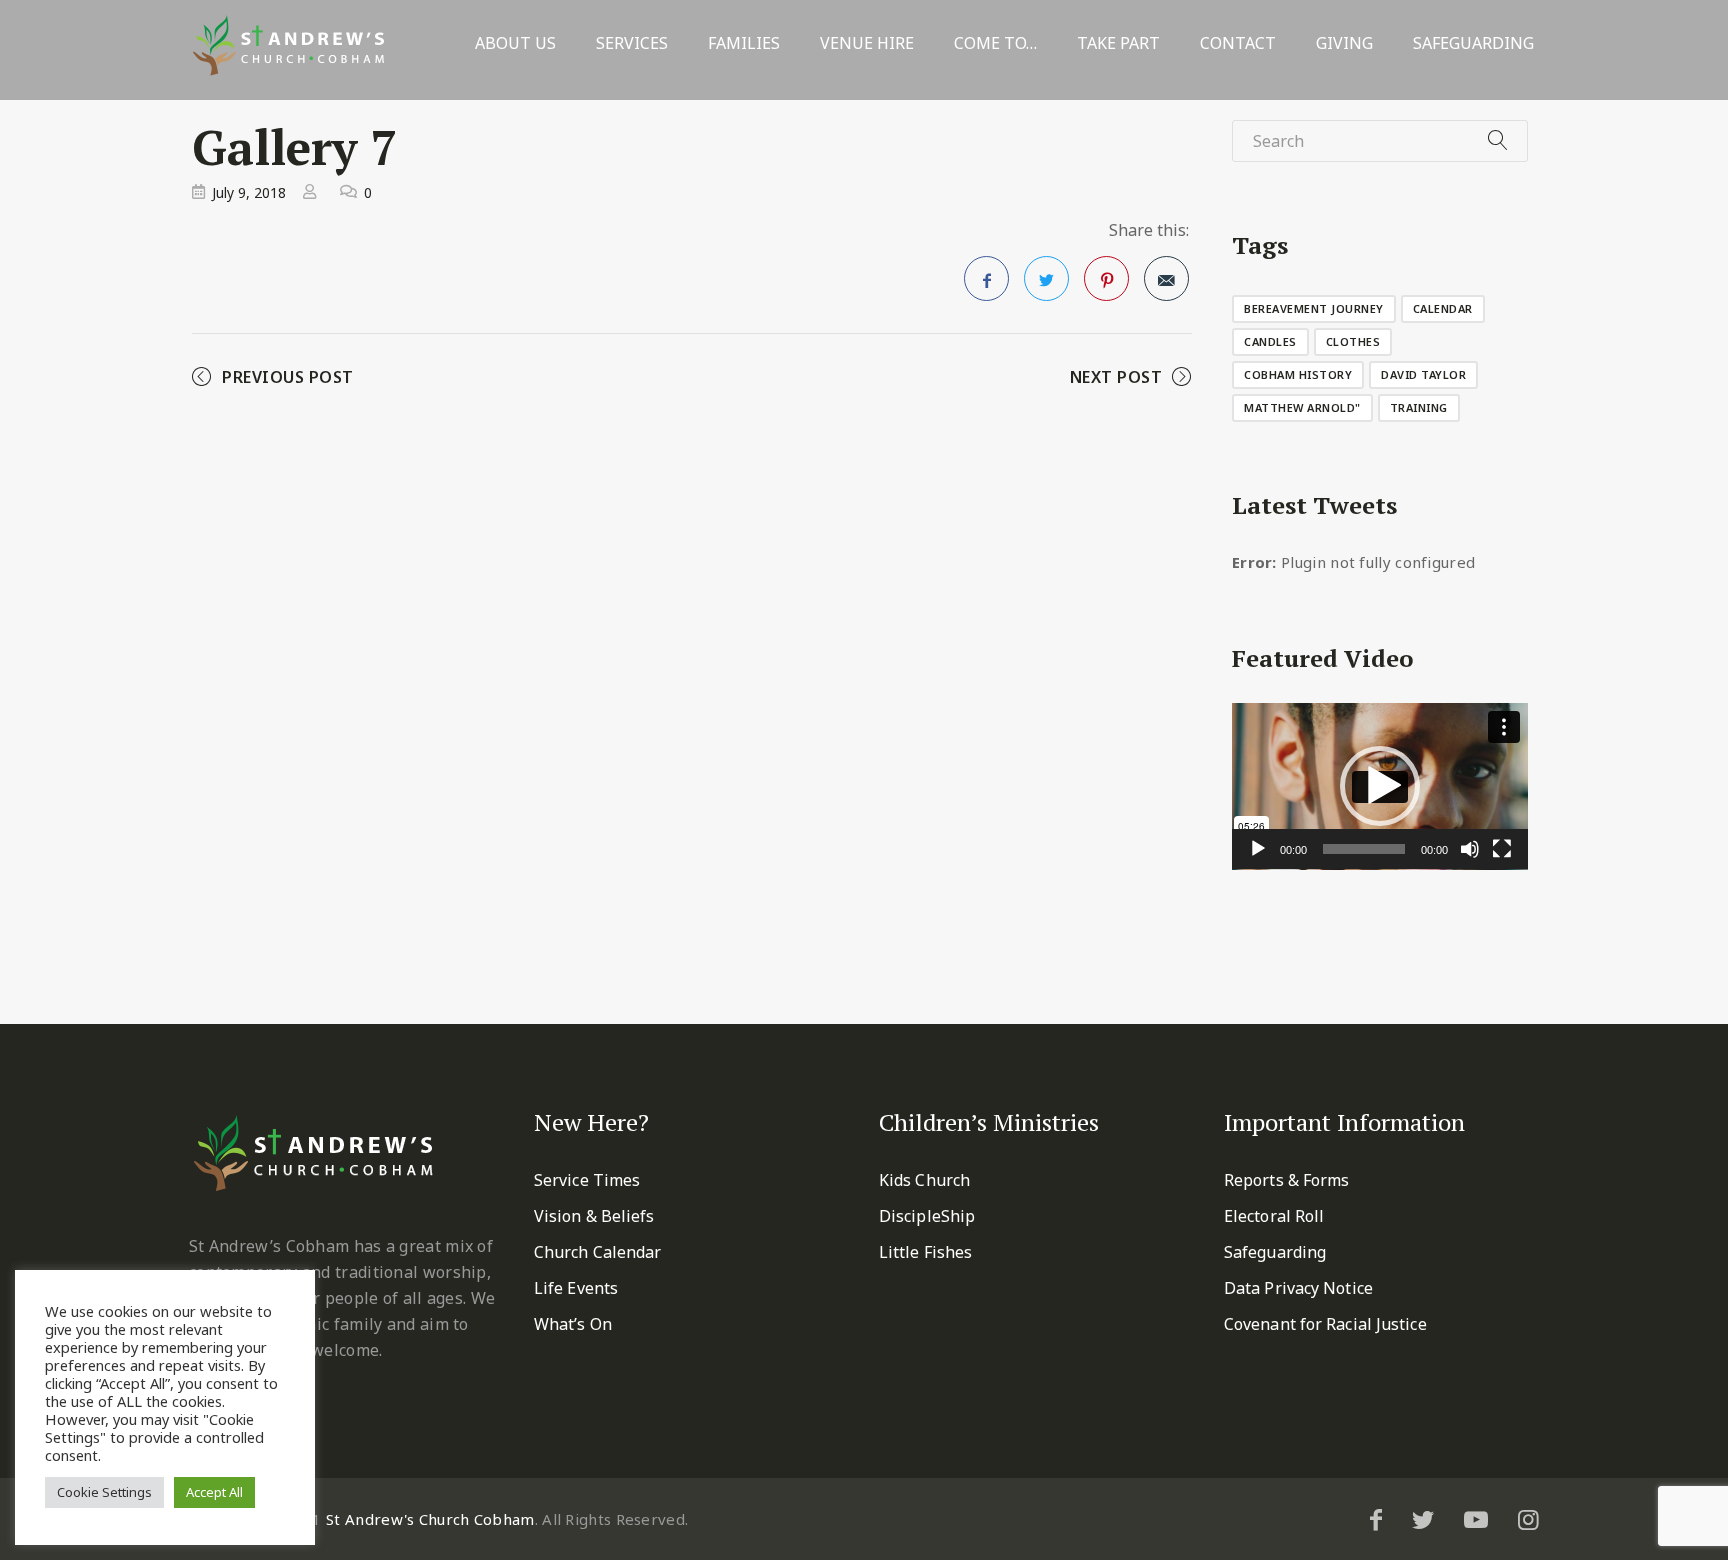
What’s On (573, 1324)
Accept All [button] (214, 1492)
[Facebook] (1376, 1519)
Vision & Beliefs (594, 1216)
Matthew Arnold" (1302, 407)
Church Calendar (598, 1252)
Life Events (576, 1288)
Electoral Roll (1274, 1216)
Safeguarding (1473, 43)
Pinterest (1106, 278)
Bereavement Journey (1314, 308)
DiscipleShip (927, 1216)
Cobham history (1298, 374)
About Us (515, 43)
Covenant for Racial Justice (1325, 1324)
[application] (1380, 786)
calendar (1443, 308)
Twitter (1046, 278)
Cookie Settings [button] (104, 1492)
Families (744, 43)
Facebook (986, 278)
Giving (1344, 43)
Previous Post (288, 377)
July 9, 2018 (249, 192)
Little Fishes (925, 1252)
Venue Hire (867, 43)
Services (632, 43)
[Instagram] (1528, 1519)
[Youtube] (1476, 1519)
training (1419, 407)
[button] (1380, 786)
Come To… (995, 43)
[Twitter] (1423, 1519)
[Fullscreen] (1502, 849)
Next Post (1116, 377)
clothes (1353, 341)
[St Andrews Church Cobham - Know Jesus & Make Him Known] (289, 45)
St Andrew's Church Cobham (430, 1519)
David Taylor (1423, 374)
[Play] (1258, 849)
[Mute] (1470, 849)
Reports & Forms (1287, 1180)
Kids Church (924, 1180)
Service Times (587, 1180)
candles (1270, 341)
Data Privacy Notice (1298, 1288)
